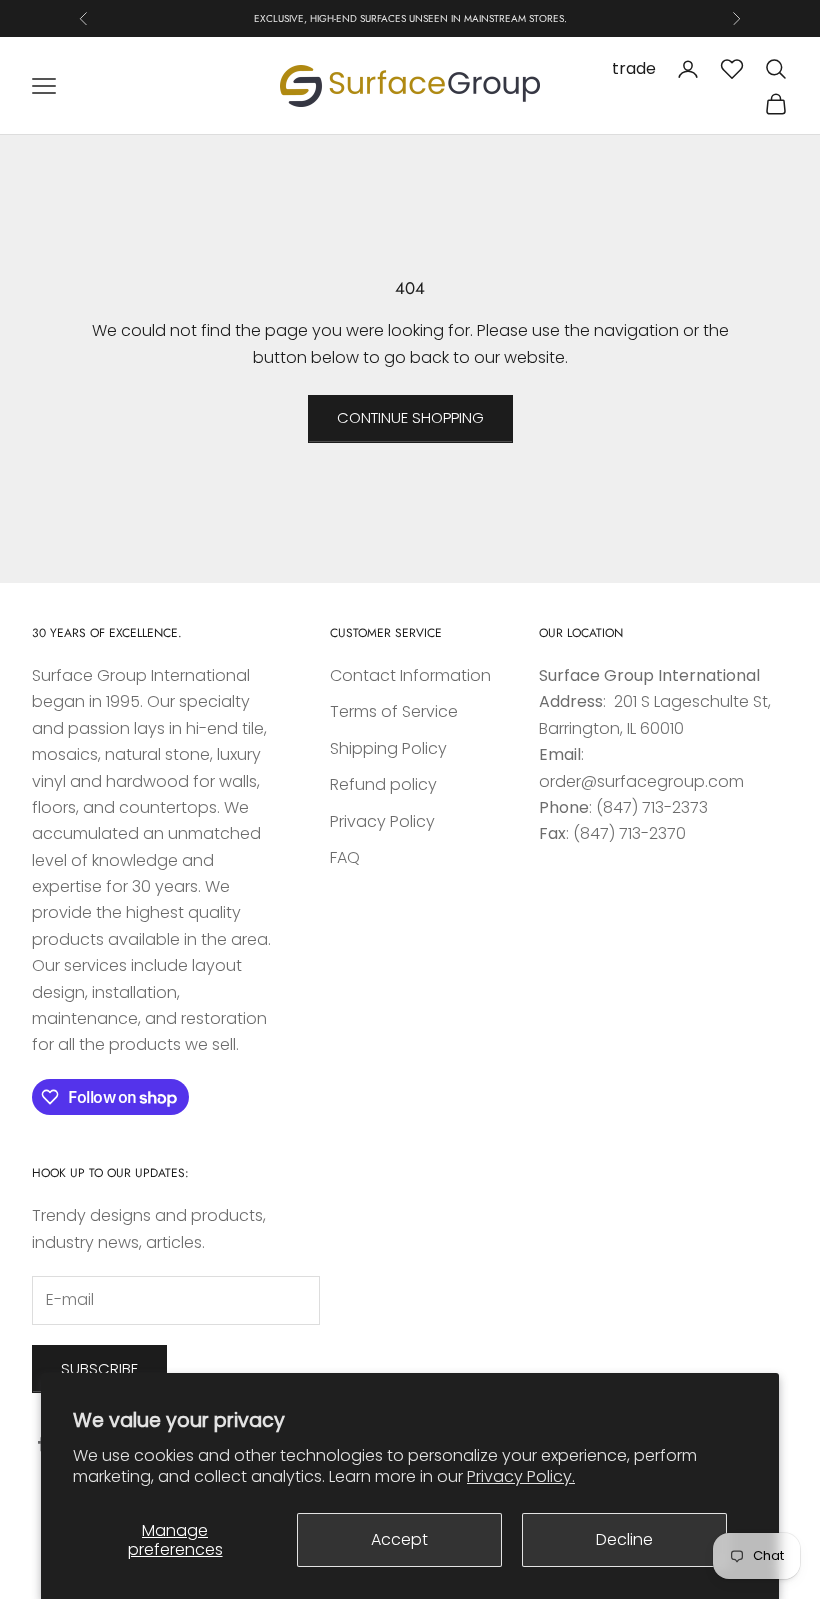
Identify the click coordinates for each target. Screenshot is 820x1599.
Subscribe (99, 1368)
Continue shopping (410, 417)
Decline (624, 1539)
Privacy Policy (382, 821)
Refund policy (383, 784)
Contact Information (410, 675)
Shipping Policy (388, 748)
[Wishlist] (732, 69)
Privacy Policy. (521, 1476)
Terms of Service (394, 711)
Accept (399, 1539)
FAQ (345, 857)
